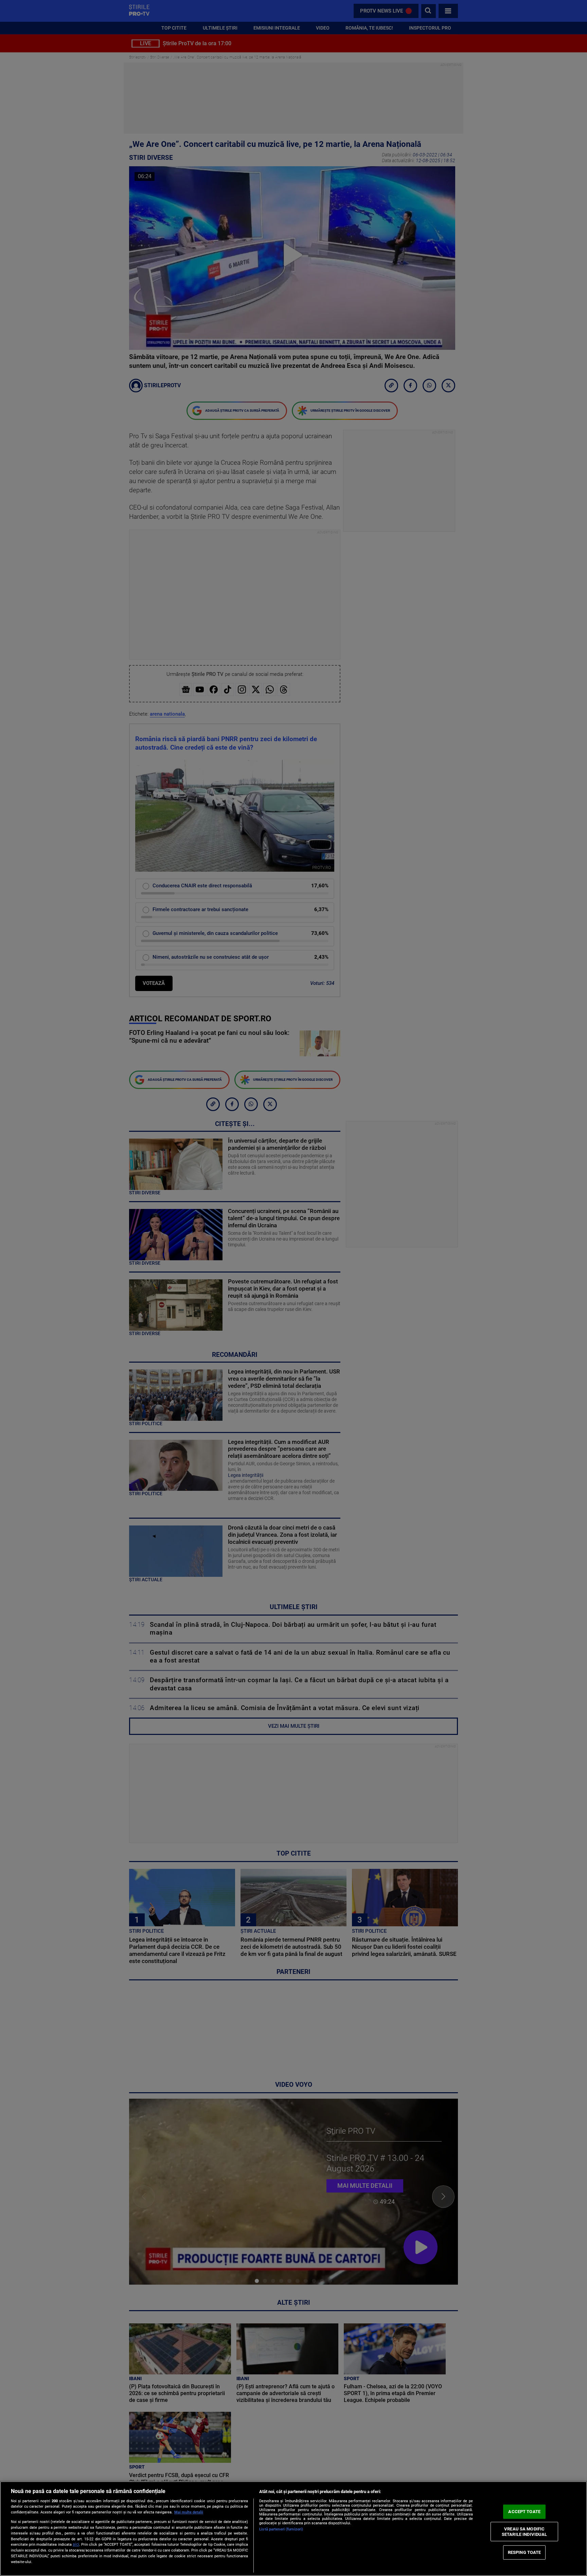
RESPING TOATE (524, 2552)
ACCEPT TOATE (524, 2512)
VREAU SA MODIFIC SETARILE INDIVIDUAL (524, 2532)
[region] (293, 2529)
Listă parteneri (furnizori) (281, 2529)
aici (76, 2544)
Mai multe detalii (189, 2512)
